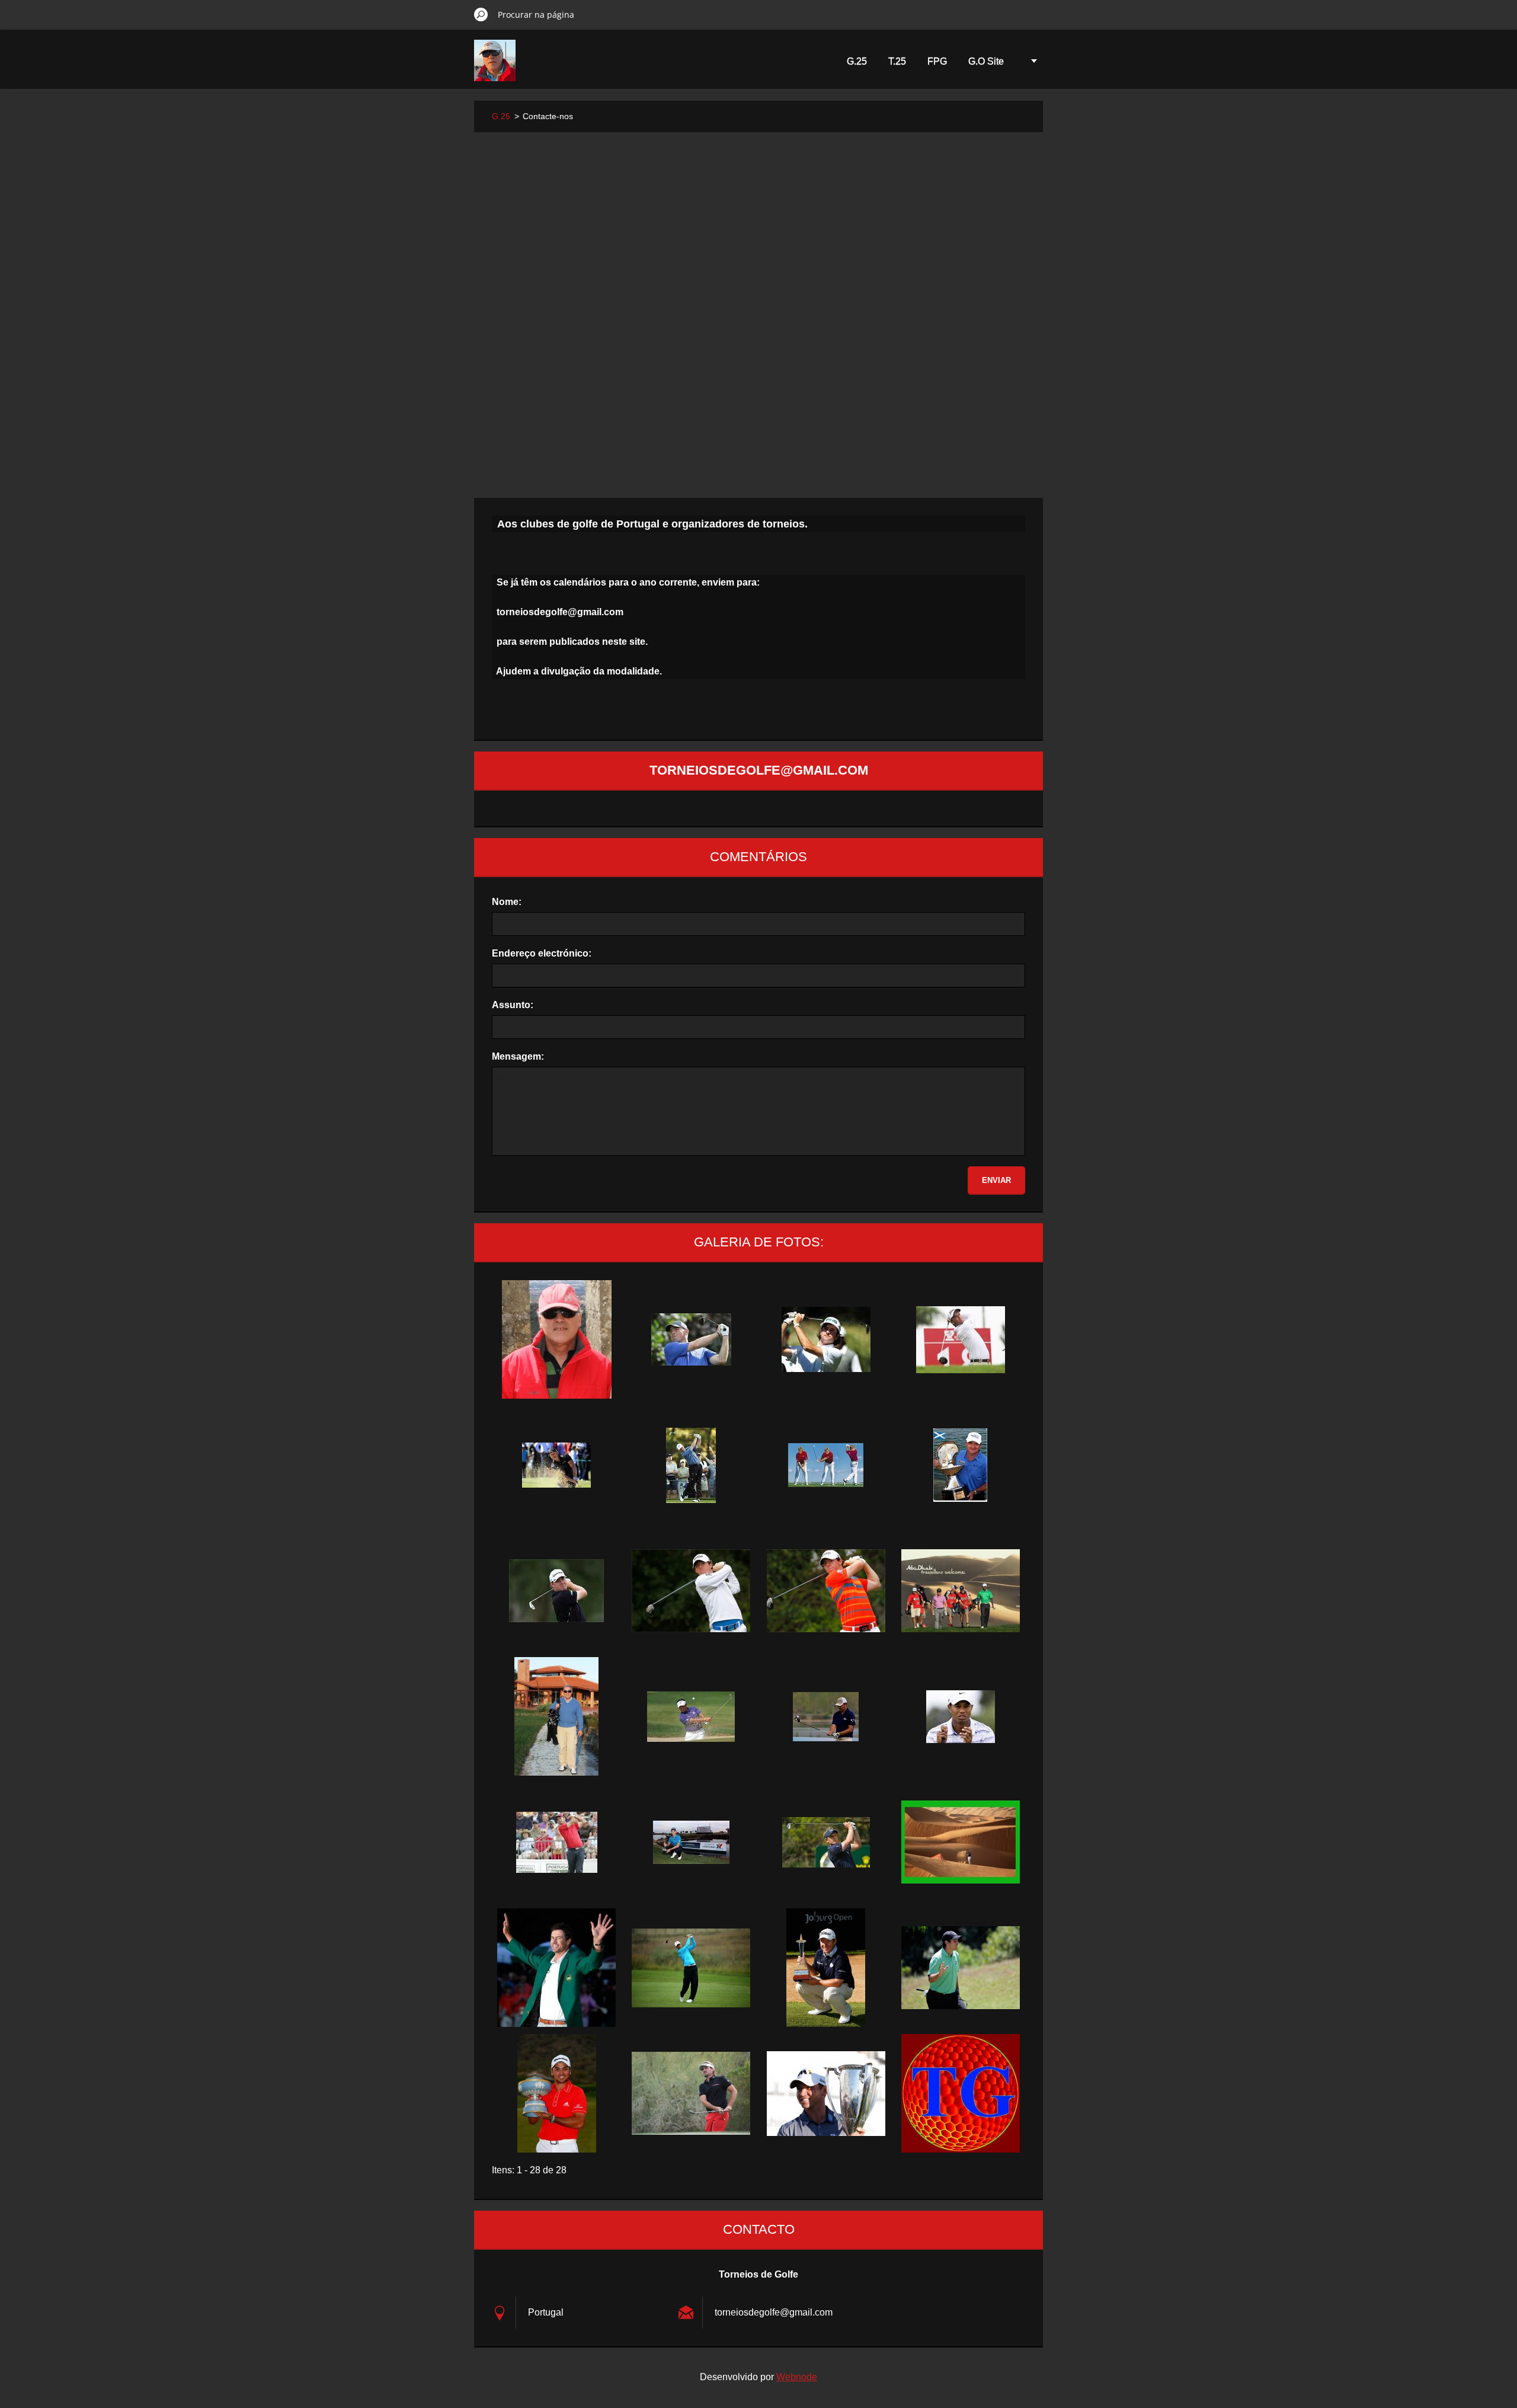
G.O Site (986, 61)
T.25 (897, 61)
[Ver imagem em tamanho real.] (556, 1339)
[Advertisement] (758, 239)
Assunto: (513, 1005)
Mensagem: (518, 1056)
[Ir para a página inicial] (495, 68)
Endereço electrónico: (542, 953)
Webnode (797, 2377)
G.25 (857, 61)
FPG (937, 61)
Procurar (481, 14)
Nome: (507, 902)
